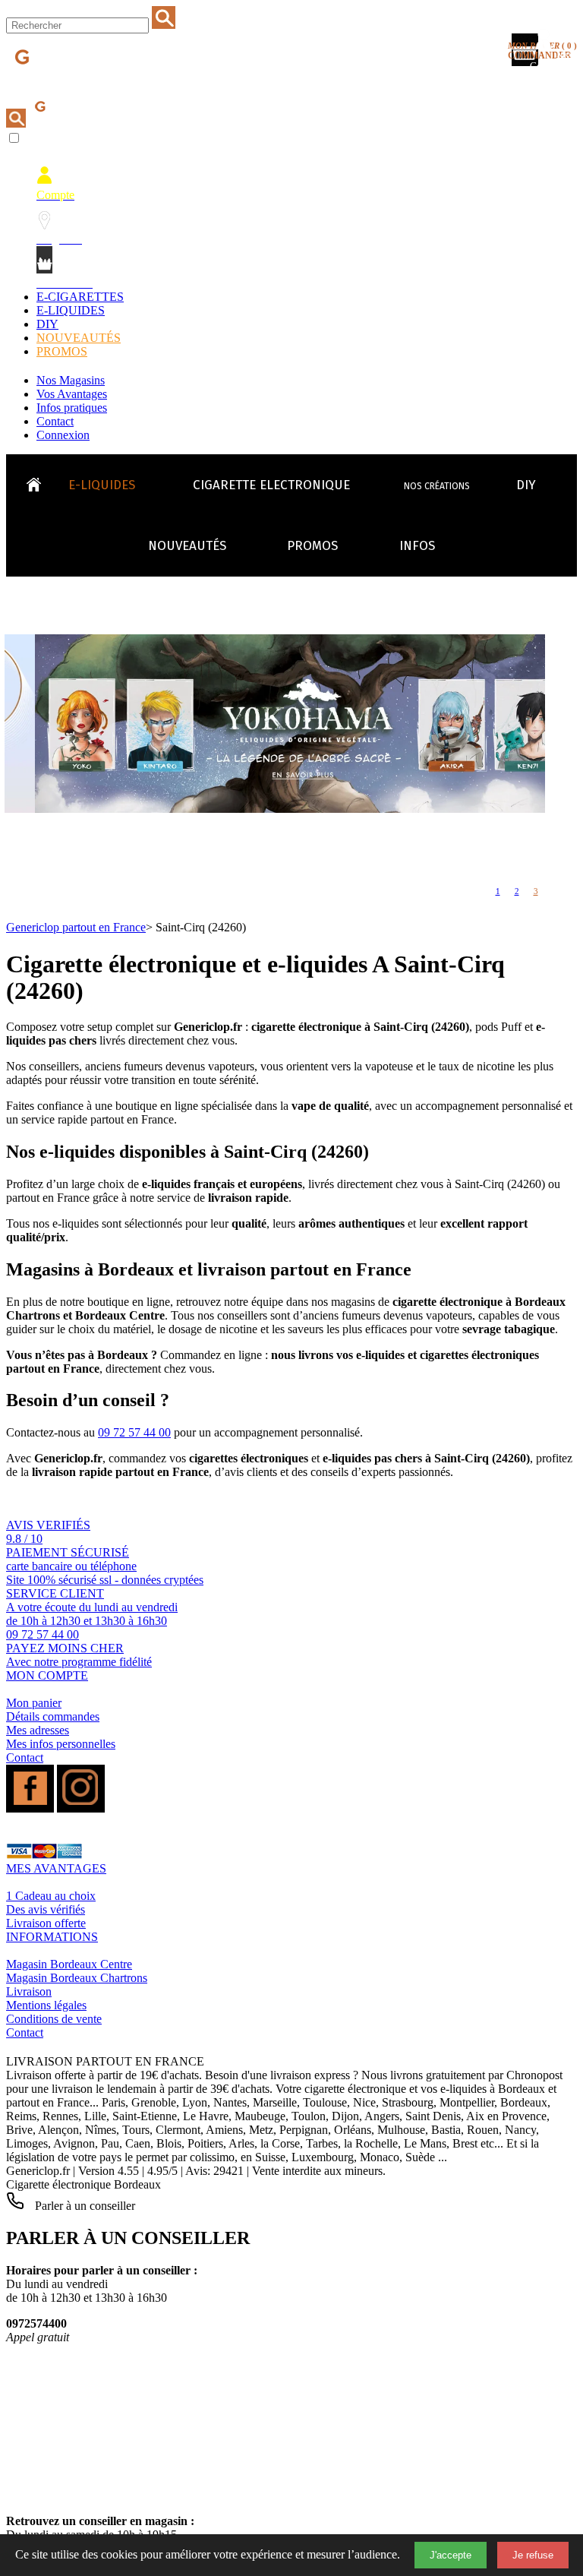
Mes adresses (38, 1730)
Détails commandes (53, 1716)
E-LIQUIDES (71, 310)
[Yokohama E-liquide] (305, 809)
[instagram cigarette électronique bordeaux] (81, 1808)
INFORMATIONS (52, 1937)
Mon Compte (553, 66)
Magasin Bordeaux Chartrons (77, 1978)
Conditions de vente (54, 2019)
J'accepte (451, 2555)
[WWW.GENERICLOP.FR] (39, 481)
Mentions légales (46, 2005)
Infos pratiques (72, 408)
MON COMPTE (47, 1675)
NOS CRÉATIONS (437, 486)
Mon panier (34, 1703)
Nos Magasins (71, 380)
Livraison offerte (46, 1923)
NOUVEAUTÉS (79, 338)
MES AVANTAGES (56, 1868)
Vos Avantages (72, 394)
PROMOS (62, 351)
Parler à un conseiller (84, 2206)
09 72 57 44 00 (134, 1432)
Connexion (63, 435)
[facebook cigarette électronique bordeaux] (30, 1808)
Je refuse (533, 2555)
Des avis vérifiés (46, 1909)
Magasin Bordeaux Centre (69, 1964)
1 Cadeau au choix (51, 1896)
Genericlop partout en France (76, 927)
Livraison (29, 1991)
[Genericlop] (75, 82)
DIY (47, 324)
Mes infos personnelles (61, 1744)
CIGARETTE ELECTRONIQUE (271, 485)
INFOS (417, 546)
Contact (55, 421)
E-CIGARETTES (80, 297)
